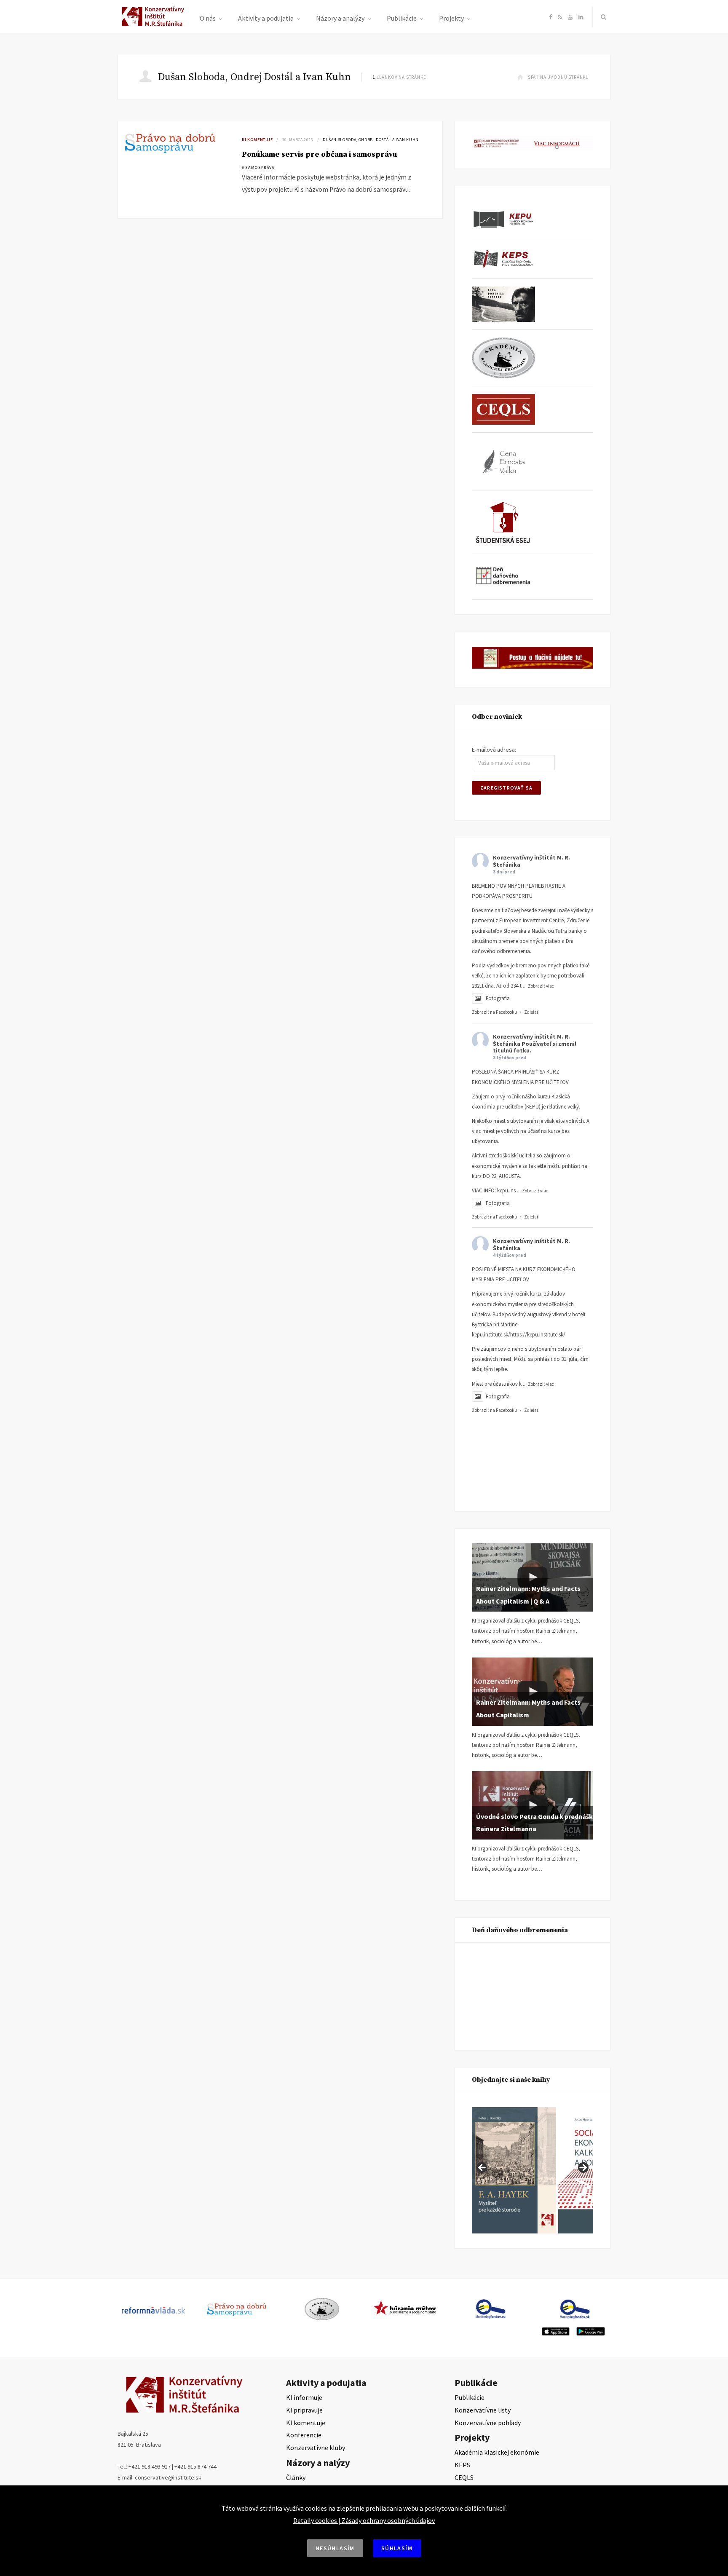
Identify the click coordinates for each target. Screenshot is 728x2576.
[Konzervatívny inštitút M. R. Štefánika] (154, 24)
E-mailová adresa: (494, 750)
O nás (208, 18)
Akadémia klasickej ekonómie (497, 2452)
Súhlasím (397, 2548)
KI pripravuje (304, 2410)
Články (296, 2477)
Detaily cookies (315, 2520)
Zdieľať (531, 1012)
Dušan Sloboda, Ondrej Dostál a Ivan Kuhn (371, 140)
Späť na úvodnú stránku (558, 77)
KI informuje (304, 2397)
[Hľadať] (602, 17)
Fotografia (498, 998)
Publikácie (402, 18)
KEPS (462, 2465)
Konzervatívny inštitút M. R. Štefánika (531, 861)
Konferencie (304, 2435)
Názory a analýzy (340, 18)
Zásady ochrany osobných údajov (388, 2520)
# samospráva (258, 167)
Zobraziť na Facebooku (494, 1012)
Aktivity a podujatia (266, 18)
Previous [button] (482, 2168)
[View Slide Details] (551, 2170)
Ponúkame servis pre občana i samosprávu (320, 154)
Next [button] (583, 2168)
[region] (533, 2170)
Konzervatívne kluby (316, 2447)
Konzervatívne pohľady (488, 2423)
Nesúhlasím (335, 2548)
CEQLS (464, 2477)
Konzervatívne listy (483, 2410)
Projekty (451, 18)
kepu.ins (506, 1190)
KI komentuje (257, 140)
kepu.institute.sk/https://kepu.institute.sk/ (519, 1335)
